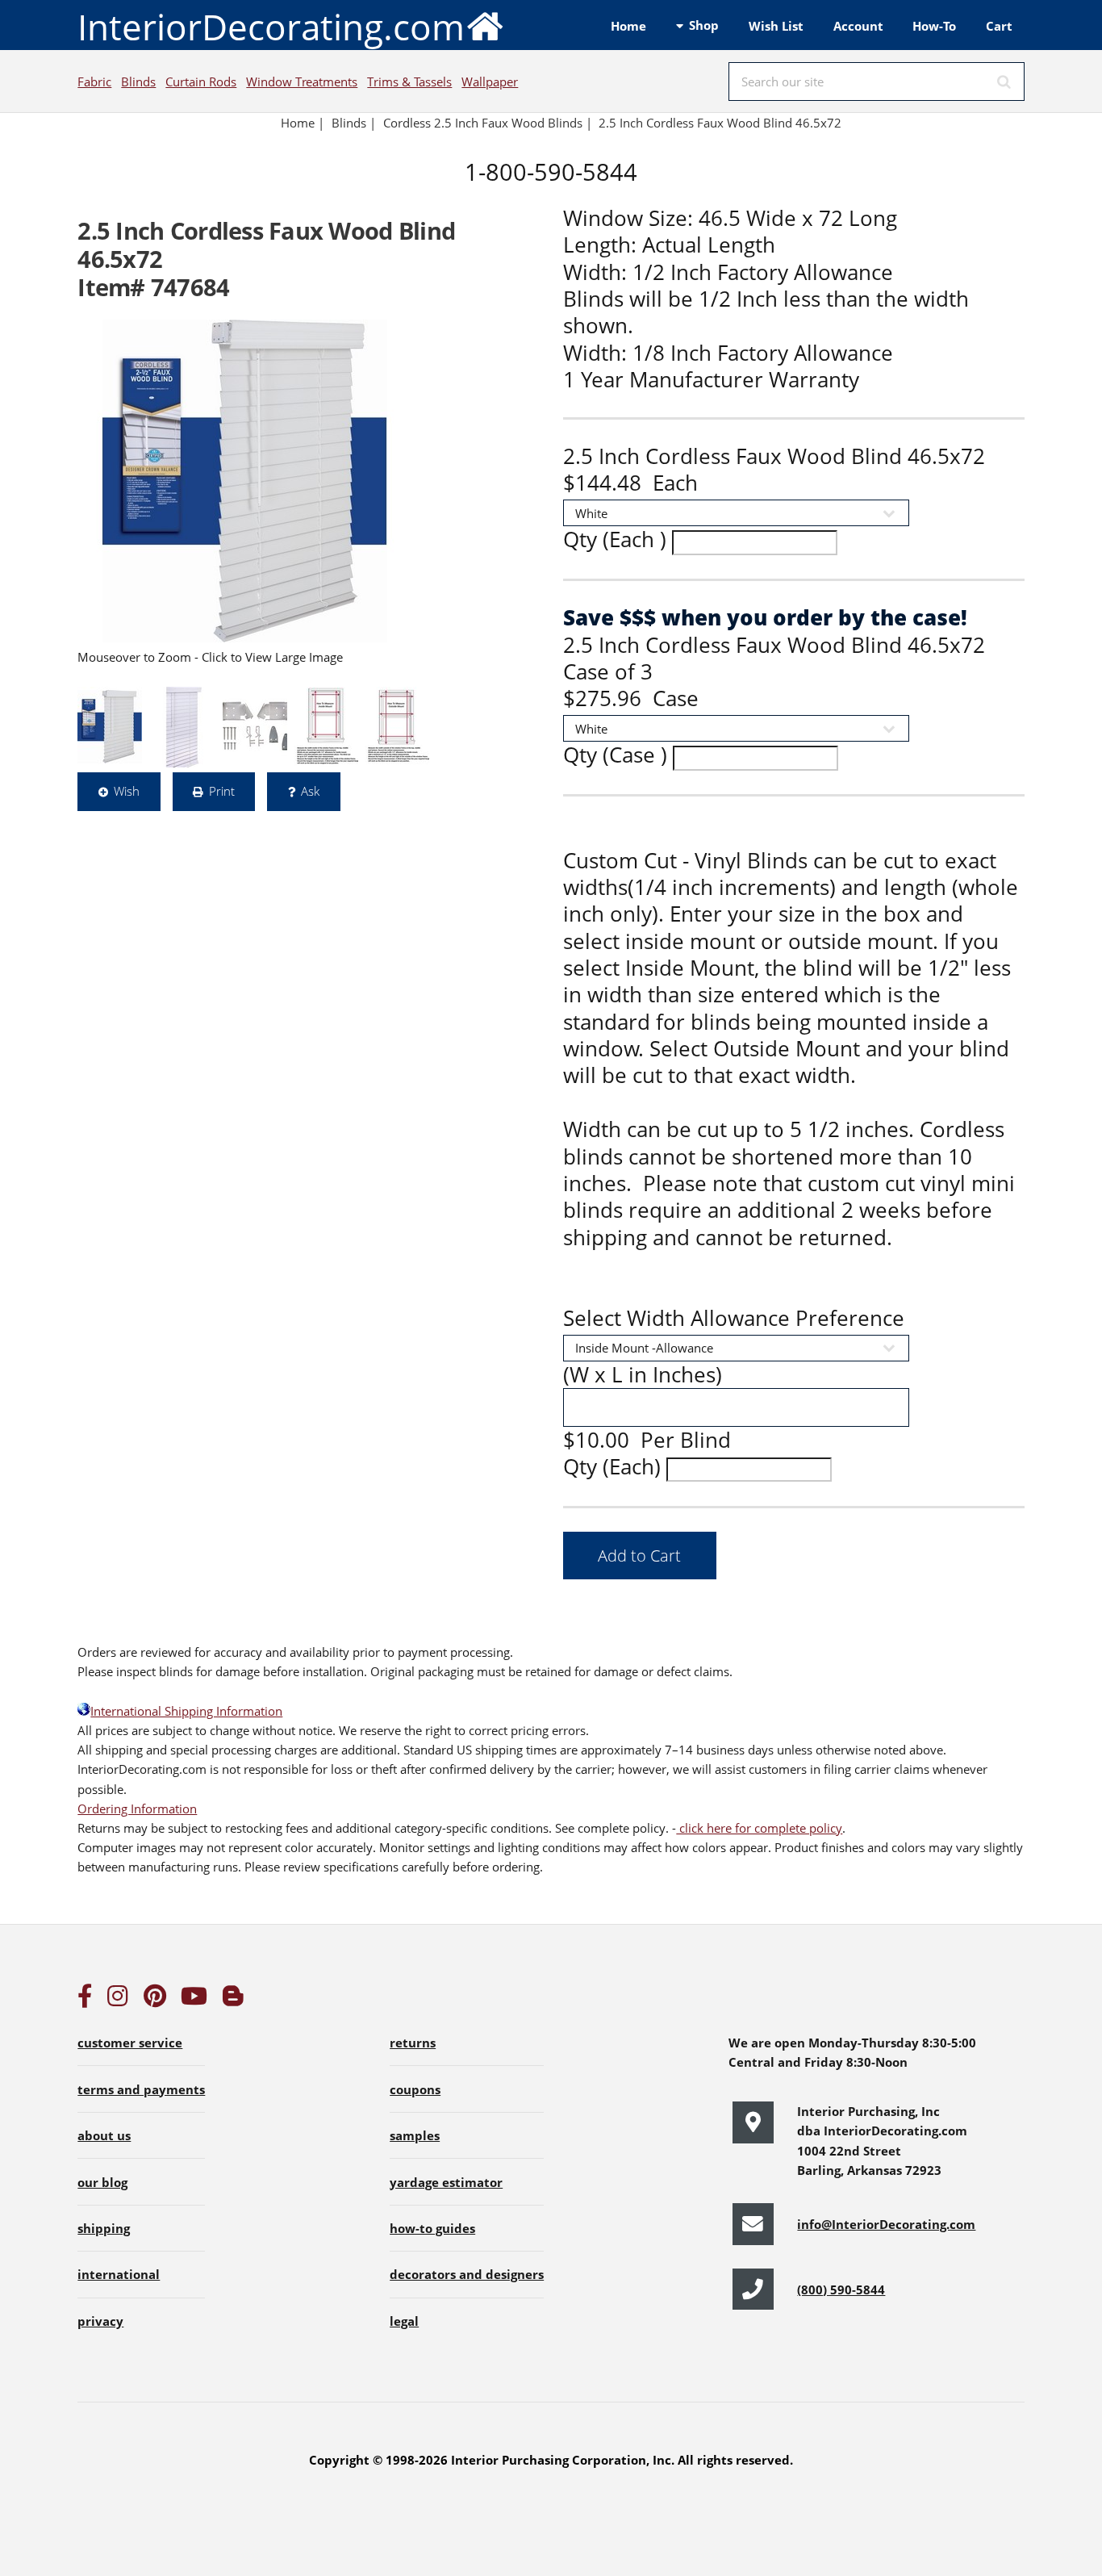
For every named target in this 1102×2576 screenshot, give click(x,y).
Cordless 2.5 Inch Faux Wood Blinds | (488, 123)
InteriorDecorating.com (271, 27)
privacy (100, 2321)
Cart (999, 26)
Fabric (94, 82)
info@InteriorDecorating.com (886, 2224)
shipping (104, 2228)
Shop (704, 25)
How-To (934, 26)
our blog (102, 2182)
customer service (130, 2043)
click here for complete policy (759, 1828)
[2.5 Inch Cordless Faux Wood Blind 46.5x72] (245, 481)
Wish (127, 791)
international (119, 2274)
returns (413, 2043)
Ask (310, 791)
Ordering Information (137, 1809)
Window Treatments (302, 82)
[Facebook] (85, 2000)
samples (415, 2135)
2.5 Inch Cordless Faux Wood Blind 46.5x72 (722, 123)
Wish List (776, 26)
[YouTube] (194, 2000)
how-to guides (432, 2228)
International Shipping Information (186, 1711)
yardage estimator (446, 2182)
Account (858, 26)
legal (404, 2321)
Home (628, 26)
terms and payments (141, 2089)
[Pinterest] (155, 2000)
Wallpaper (490, 82)
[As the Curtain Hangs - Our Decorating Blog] (233, 2000)
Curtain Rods (201, 82)
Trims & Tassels (409, 82)
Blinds (138, 82)
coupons (415, 2089)
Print (222, 791)
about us (104, 2135)
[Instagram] (118, 2000)
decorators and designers (467, 2274)
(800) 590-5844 (841, 2290)
